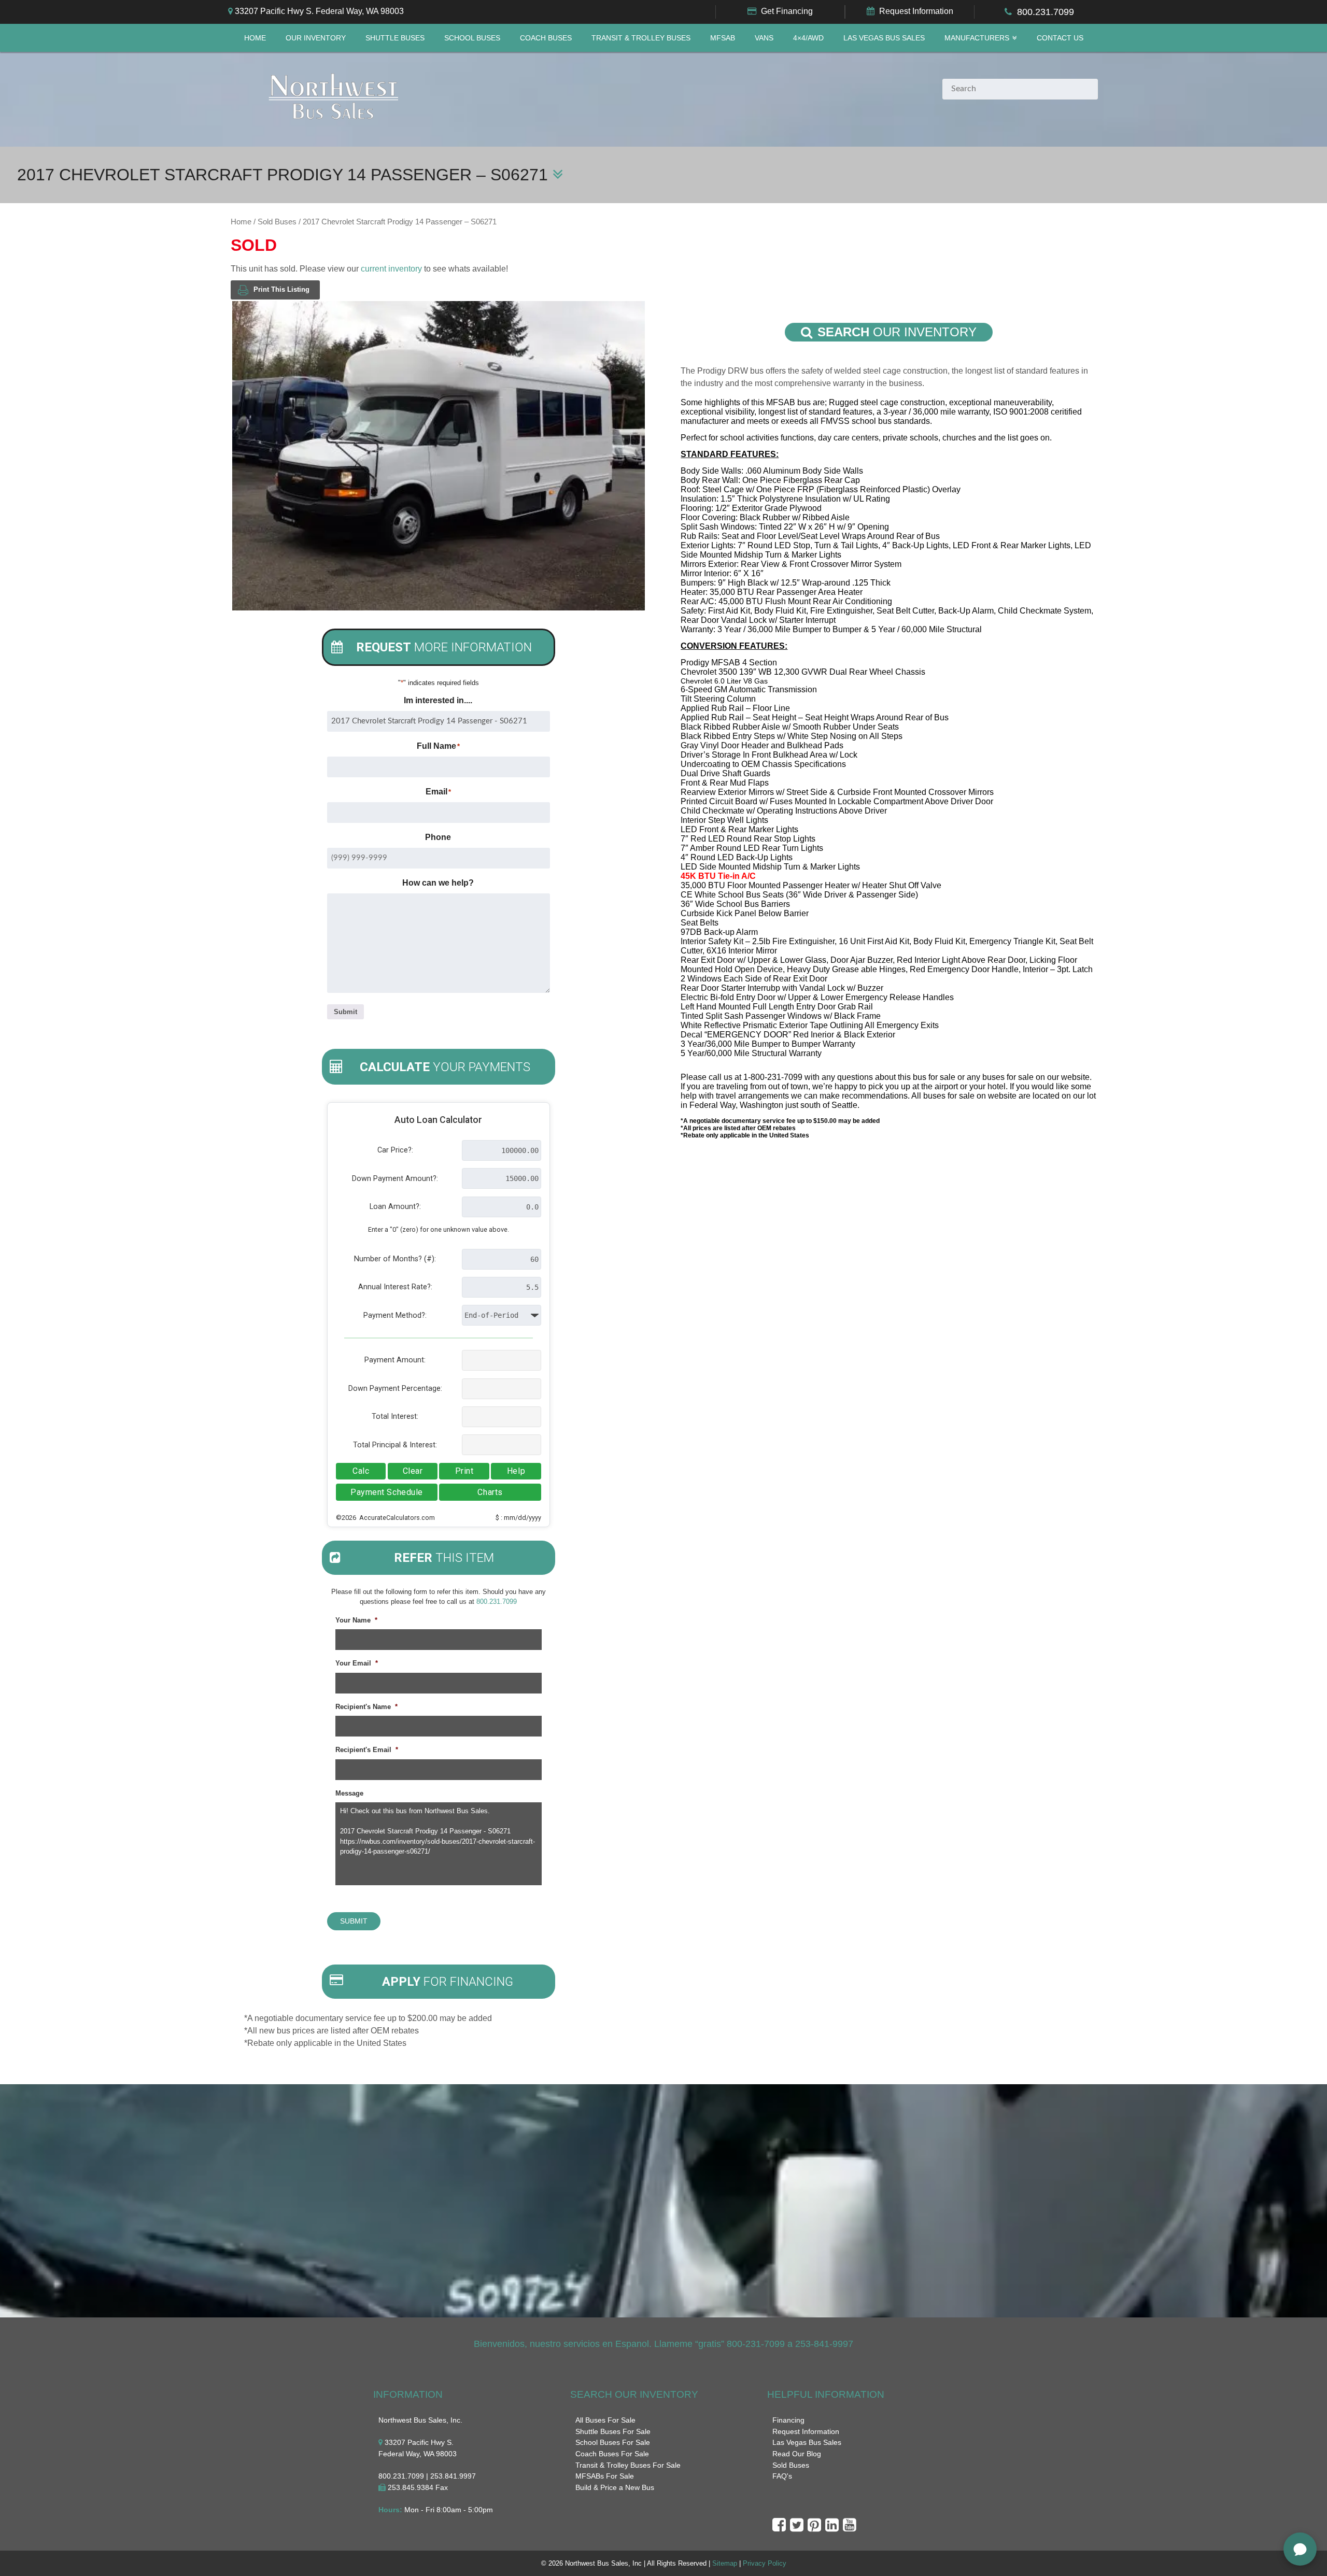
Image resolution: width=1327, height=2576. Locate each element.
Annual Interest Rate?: (395, 1287)
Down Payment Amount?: (395, 1179)
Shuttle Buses (395, 38)
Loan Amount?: (395, 1207)
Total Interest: (395, 1417)
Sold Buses (277, 222)
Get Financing (787, 11)
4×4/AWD (808, 38)
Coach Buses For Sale (612, 2454)
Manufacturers (977, 38)
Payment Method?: (395, 1315)
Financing (788, 2420)
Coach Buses (546, 38)
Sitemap (725, 2563)
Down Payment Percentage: (395, 1389)
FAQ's (782, 2476)
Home (255, 38)
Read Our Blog (797, 2454)
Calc (361, 1471)
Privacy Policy (765, 2563)
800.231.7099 (1046, 12)
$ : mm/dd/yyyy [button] (518, 1518)
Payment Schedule (387, 1492)
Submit (345, 1012)
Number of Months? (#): (395, 1259)
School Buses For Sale (613, 2442)
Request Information (916, 11)
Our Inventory (316, 38)
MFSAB (723, 38)
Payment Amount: (395, 1360)
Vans (764, 38)
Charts (490, 1492)
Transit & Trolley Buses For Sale (628, 2465)
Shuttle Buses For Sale (613, 2431)
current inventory (391, 269)
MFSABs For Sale (605, 2476)
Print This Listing (281, 289)
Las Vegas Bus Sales (884, 38)
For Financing (448, 1982)
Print (464, 1471)
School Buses (472, 38)
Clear (413, 1471)
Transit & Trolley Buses (641, 38)
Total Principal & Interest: (395, 1445)
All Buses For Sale (605, 2420)
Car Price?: (395, 1150)
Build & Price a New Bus (615, 2487)
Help (516, 1471)
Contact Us (1060, 38)
